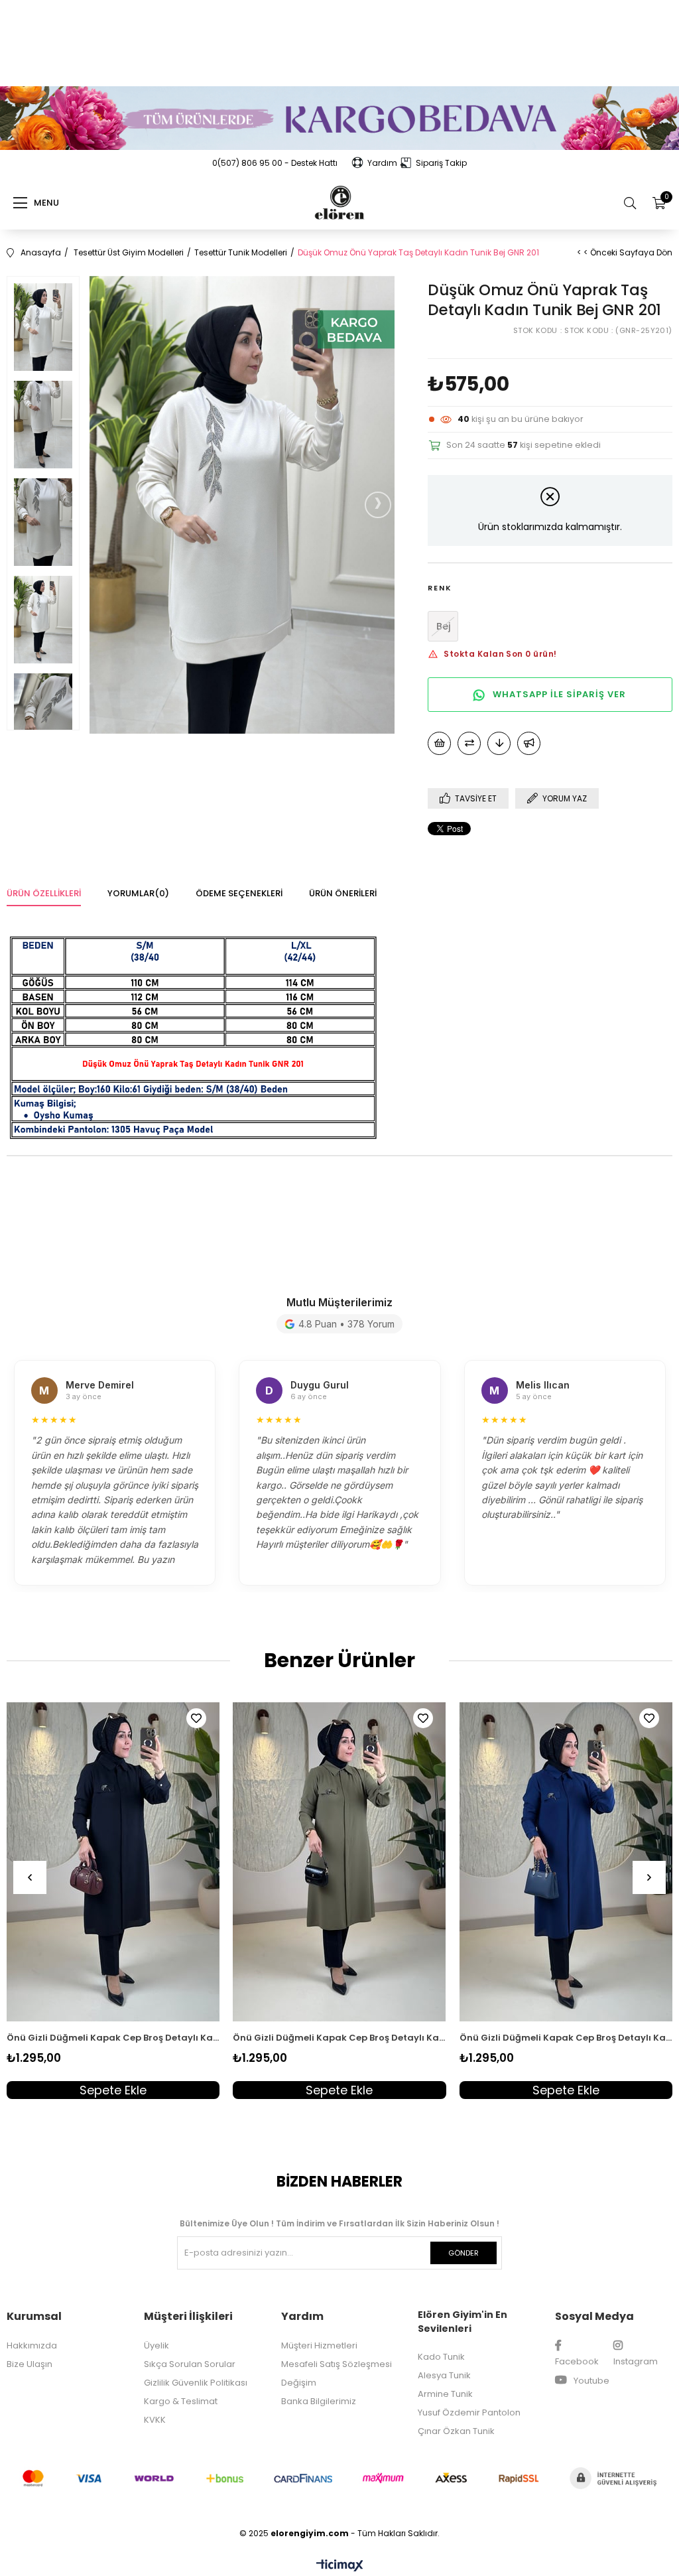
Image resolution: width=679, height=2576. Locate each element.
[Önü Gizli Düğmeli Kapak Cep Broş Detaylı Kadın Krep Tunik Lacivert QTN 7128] (566, 1862)
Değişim (299, 2383)
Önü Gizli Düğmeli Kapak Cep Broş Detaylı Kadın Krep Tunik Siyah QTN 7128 (113, 2038)
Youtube (590, 2381)
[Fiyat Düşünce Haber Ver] (499, 743)
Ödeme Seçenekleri (239, 893)
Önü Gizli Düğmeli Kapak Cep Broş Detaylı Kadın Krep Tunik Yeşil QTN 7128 (339, 2038)
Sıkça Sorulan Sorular (190, 2364)
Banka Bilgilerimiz (319, 2401)
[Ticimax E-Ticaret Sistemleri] (340, 2566)
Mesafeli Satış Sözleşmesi (337, 2364)
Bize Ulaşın (30, 2364)
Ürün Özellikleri (44, 893)
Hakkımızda (32, 2345)
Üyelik (156, 2345)
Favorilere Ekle (196, 1718)
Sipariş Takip (441, 163)
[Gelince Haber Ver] (529, 743)
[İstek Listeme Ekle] (439, 743)
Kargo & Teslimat (181, 2401)
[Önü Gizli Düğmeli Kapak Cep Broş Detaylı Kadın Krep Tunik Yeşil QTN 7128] (339, 1862)
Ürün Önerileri (343, 893)
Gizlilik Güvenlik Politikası (196, 2383)
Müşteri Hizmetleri (319, 2345)
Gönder (463, 2253)
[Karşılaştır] (469, 743)
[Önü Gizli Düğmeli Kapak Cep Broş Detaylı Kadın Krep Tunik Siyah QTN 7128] (113, 1862)
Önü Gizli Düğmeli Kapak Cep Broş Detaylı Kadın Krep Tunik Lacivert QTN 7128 (566, 2038)
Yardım (382, 163)
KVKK (155, 2420)
